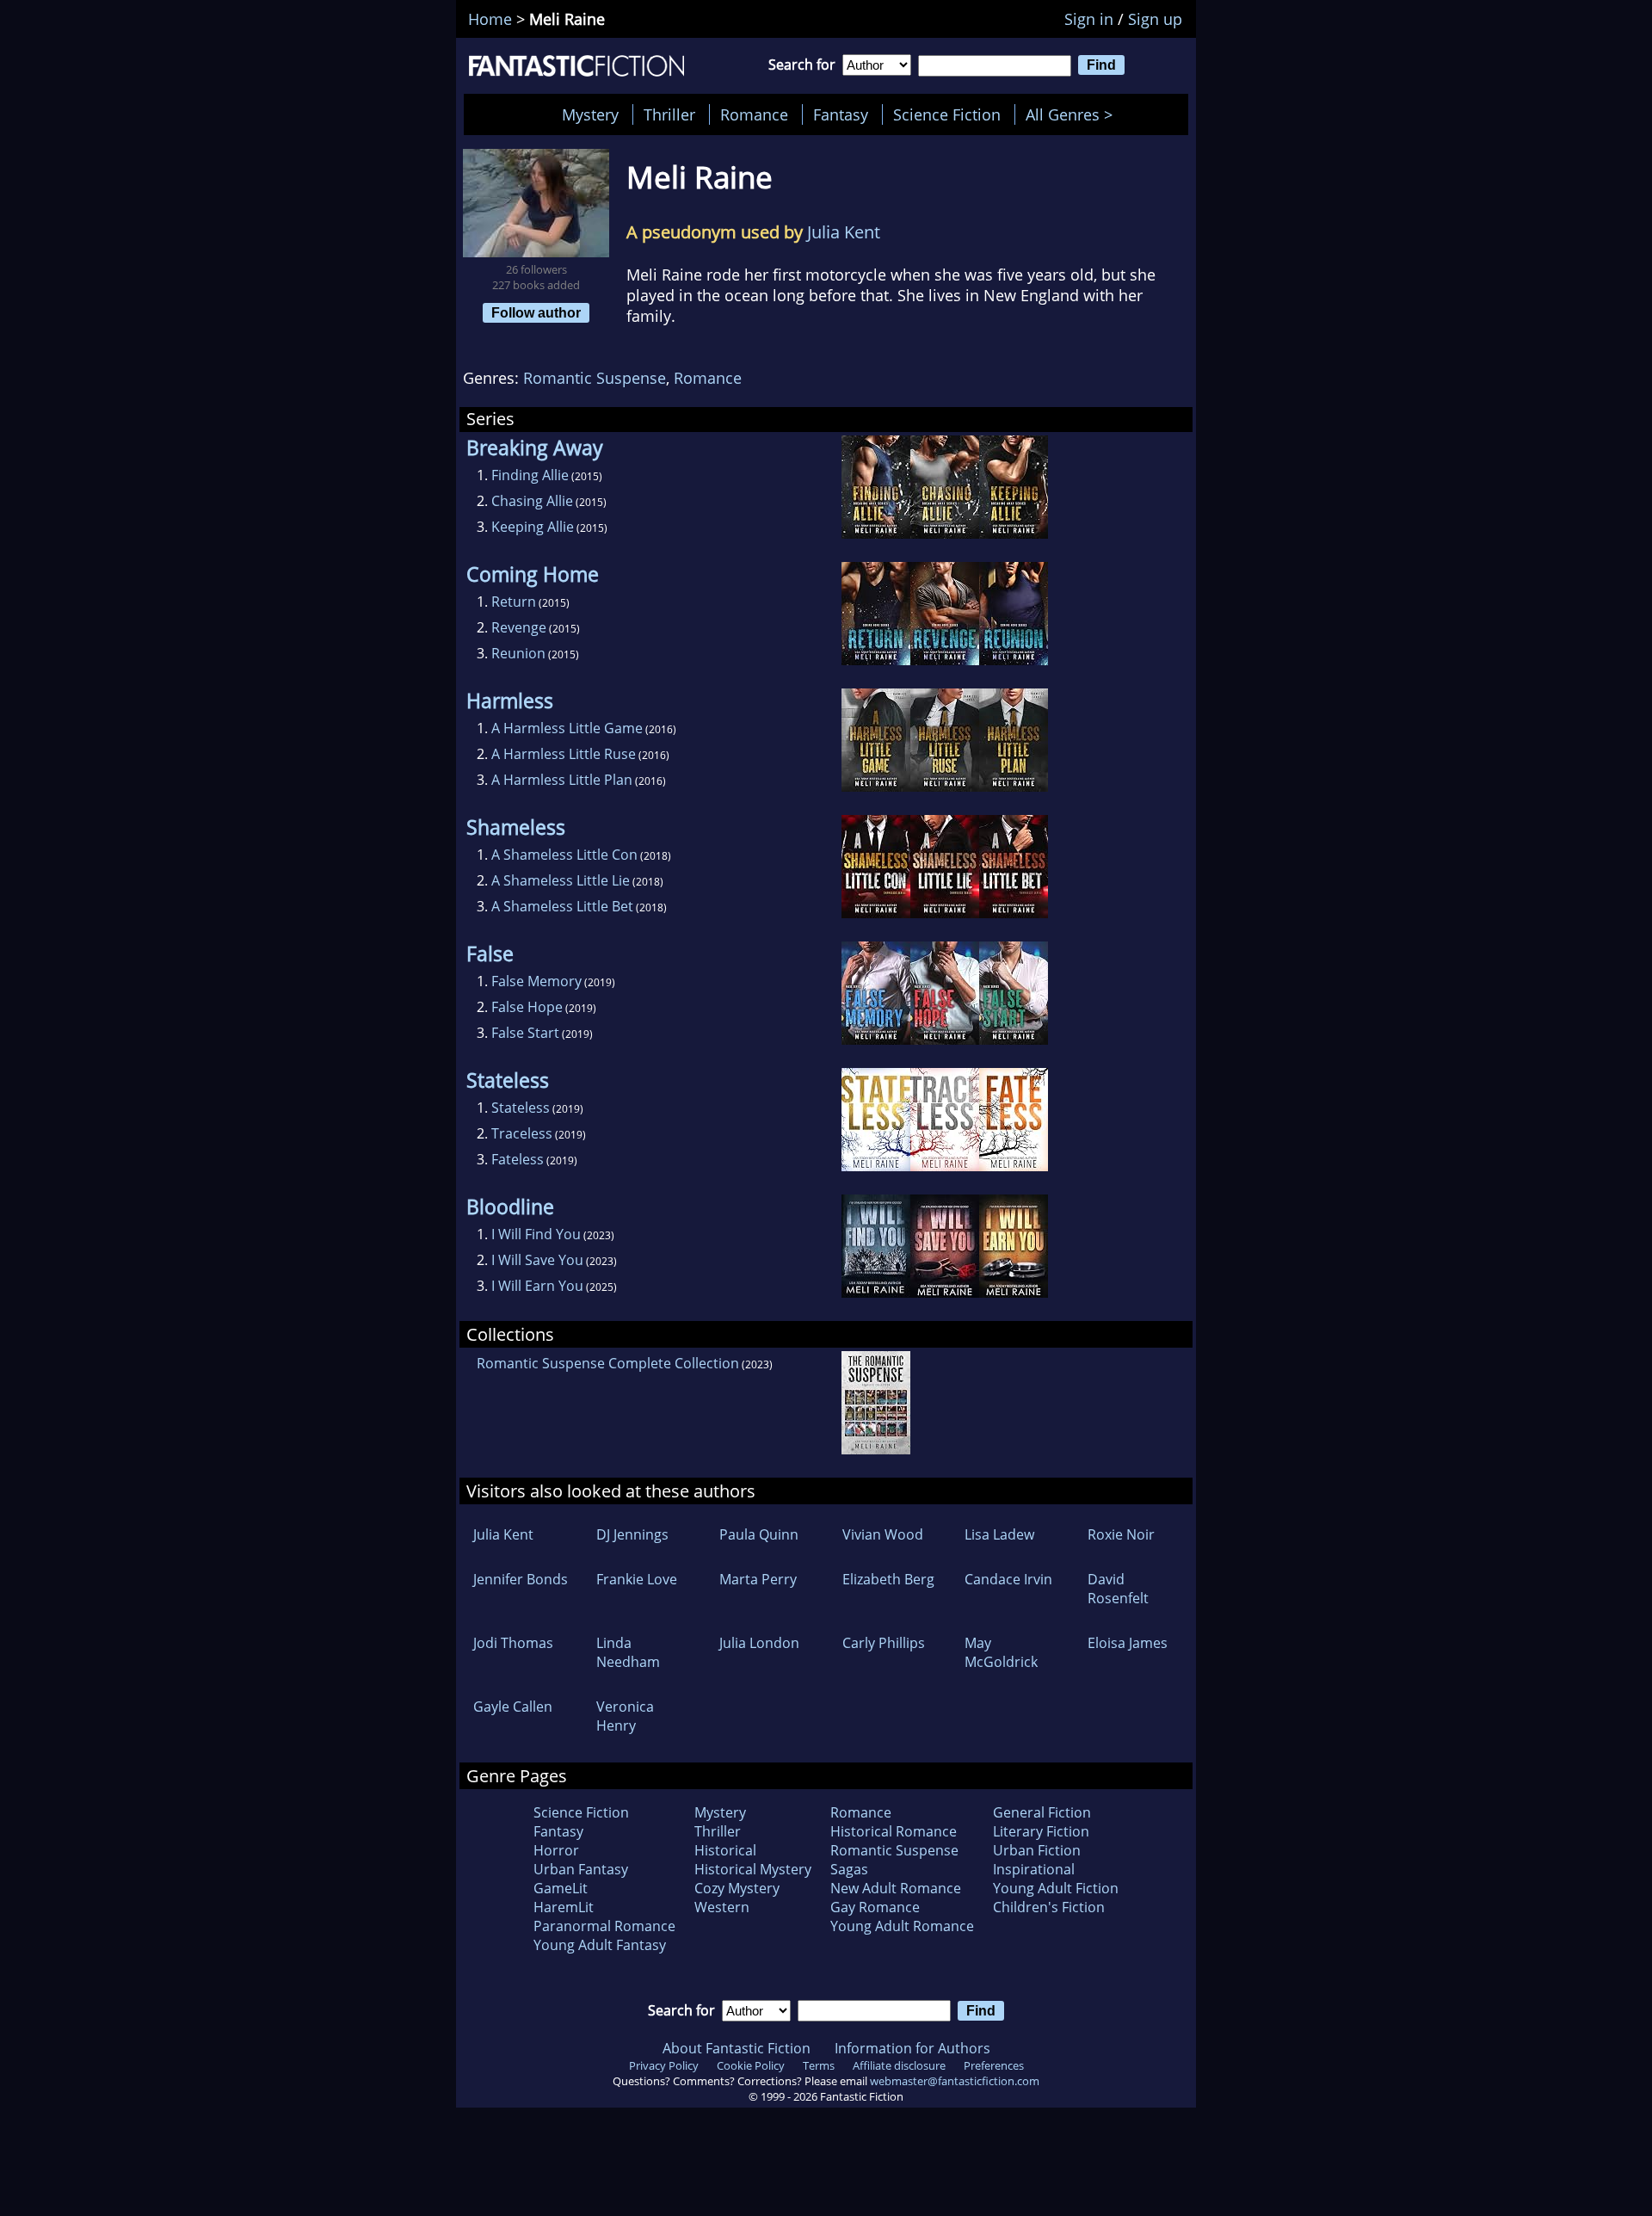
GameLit (561, 1888)
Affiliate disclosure (899, 2065)
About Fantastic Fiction (737, 2048)
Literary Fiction (1041, 1831)
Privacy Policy (664, 2065)
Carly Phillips (884, 1643)
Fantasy (841, 114)
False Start (525, 1033)
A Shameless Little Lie (561, 880)
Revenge (519, 627)
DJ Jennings (632, 1534)
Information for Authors (912, 2048)
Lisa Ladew (999, 1534)
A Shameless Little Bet (562, 906)
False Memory (536, 981)
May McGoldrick (1001, 1652)
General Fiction (1042, 1812)
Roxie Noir (1121, 1534)
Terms (819, 2065)
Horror (556, 1850)
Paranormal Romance (604, 1926)
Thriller (669, 114)
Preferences (994, 2065)
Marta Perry (758, 1579)
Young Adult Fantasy (600, 1945)
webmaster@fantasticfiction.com (955, 2081)
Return (514, 602)
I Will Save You (537, 1260)
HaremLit (564, 1907)
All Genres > (1073, 114)
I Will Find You (536, 1234)
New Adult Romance (896, 1888)
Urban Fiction (1037, 1850)
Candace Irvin (1008, 1579)
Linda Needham (628, 1652)
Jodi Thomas (513, 1643)
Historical (725, 1850)
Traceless (522, 1133)
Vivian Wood (883, 1534)
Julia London (759, 1643)
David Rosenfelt (1118, 1589)
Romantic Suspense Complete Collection (608, 1363)
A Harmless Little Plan (562, 780)
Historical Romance (894, 1831)
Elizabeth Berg (888, 1579)
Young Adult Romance (902, 1926)
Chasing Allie (532, 501)
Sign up (1155, 19)
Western (722, 1907)
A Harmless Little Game (567, 728)
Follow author (536, 312)
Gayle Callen (513, 1707)
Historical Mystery (753, 1869)
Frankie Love (637, 1579)
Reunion (518, 653)
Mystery (590, 114)
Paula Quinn (759, 1534)
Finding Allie (530, 475)
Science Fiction (947, 114)
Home (490, 19)
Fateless (518, 1159)
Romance (754, 114)
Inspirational (1034, 1869)
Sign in (1089, 19)
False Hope (527, 1007)
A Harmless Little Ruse (564, 754)
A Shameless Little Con (564, 855)
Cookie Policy (751, 2065)
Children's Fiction (1049, 1907)
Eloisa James (1128, 1643)
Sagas (849, 1869)
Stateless (521, 1108)
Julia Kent (844, 232)
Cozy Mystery (737, 1888)
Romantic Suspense (595, 378)
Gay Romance (875, 1907)
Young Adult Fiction (1056, 1888)
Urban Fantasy (581, 1869)
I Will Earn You (537, 1286)
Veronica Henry (625, 1716)
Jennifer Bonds (521, 1579)
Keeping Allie (533, 527)
